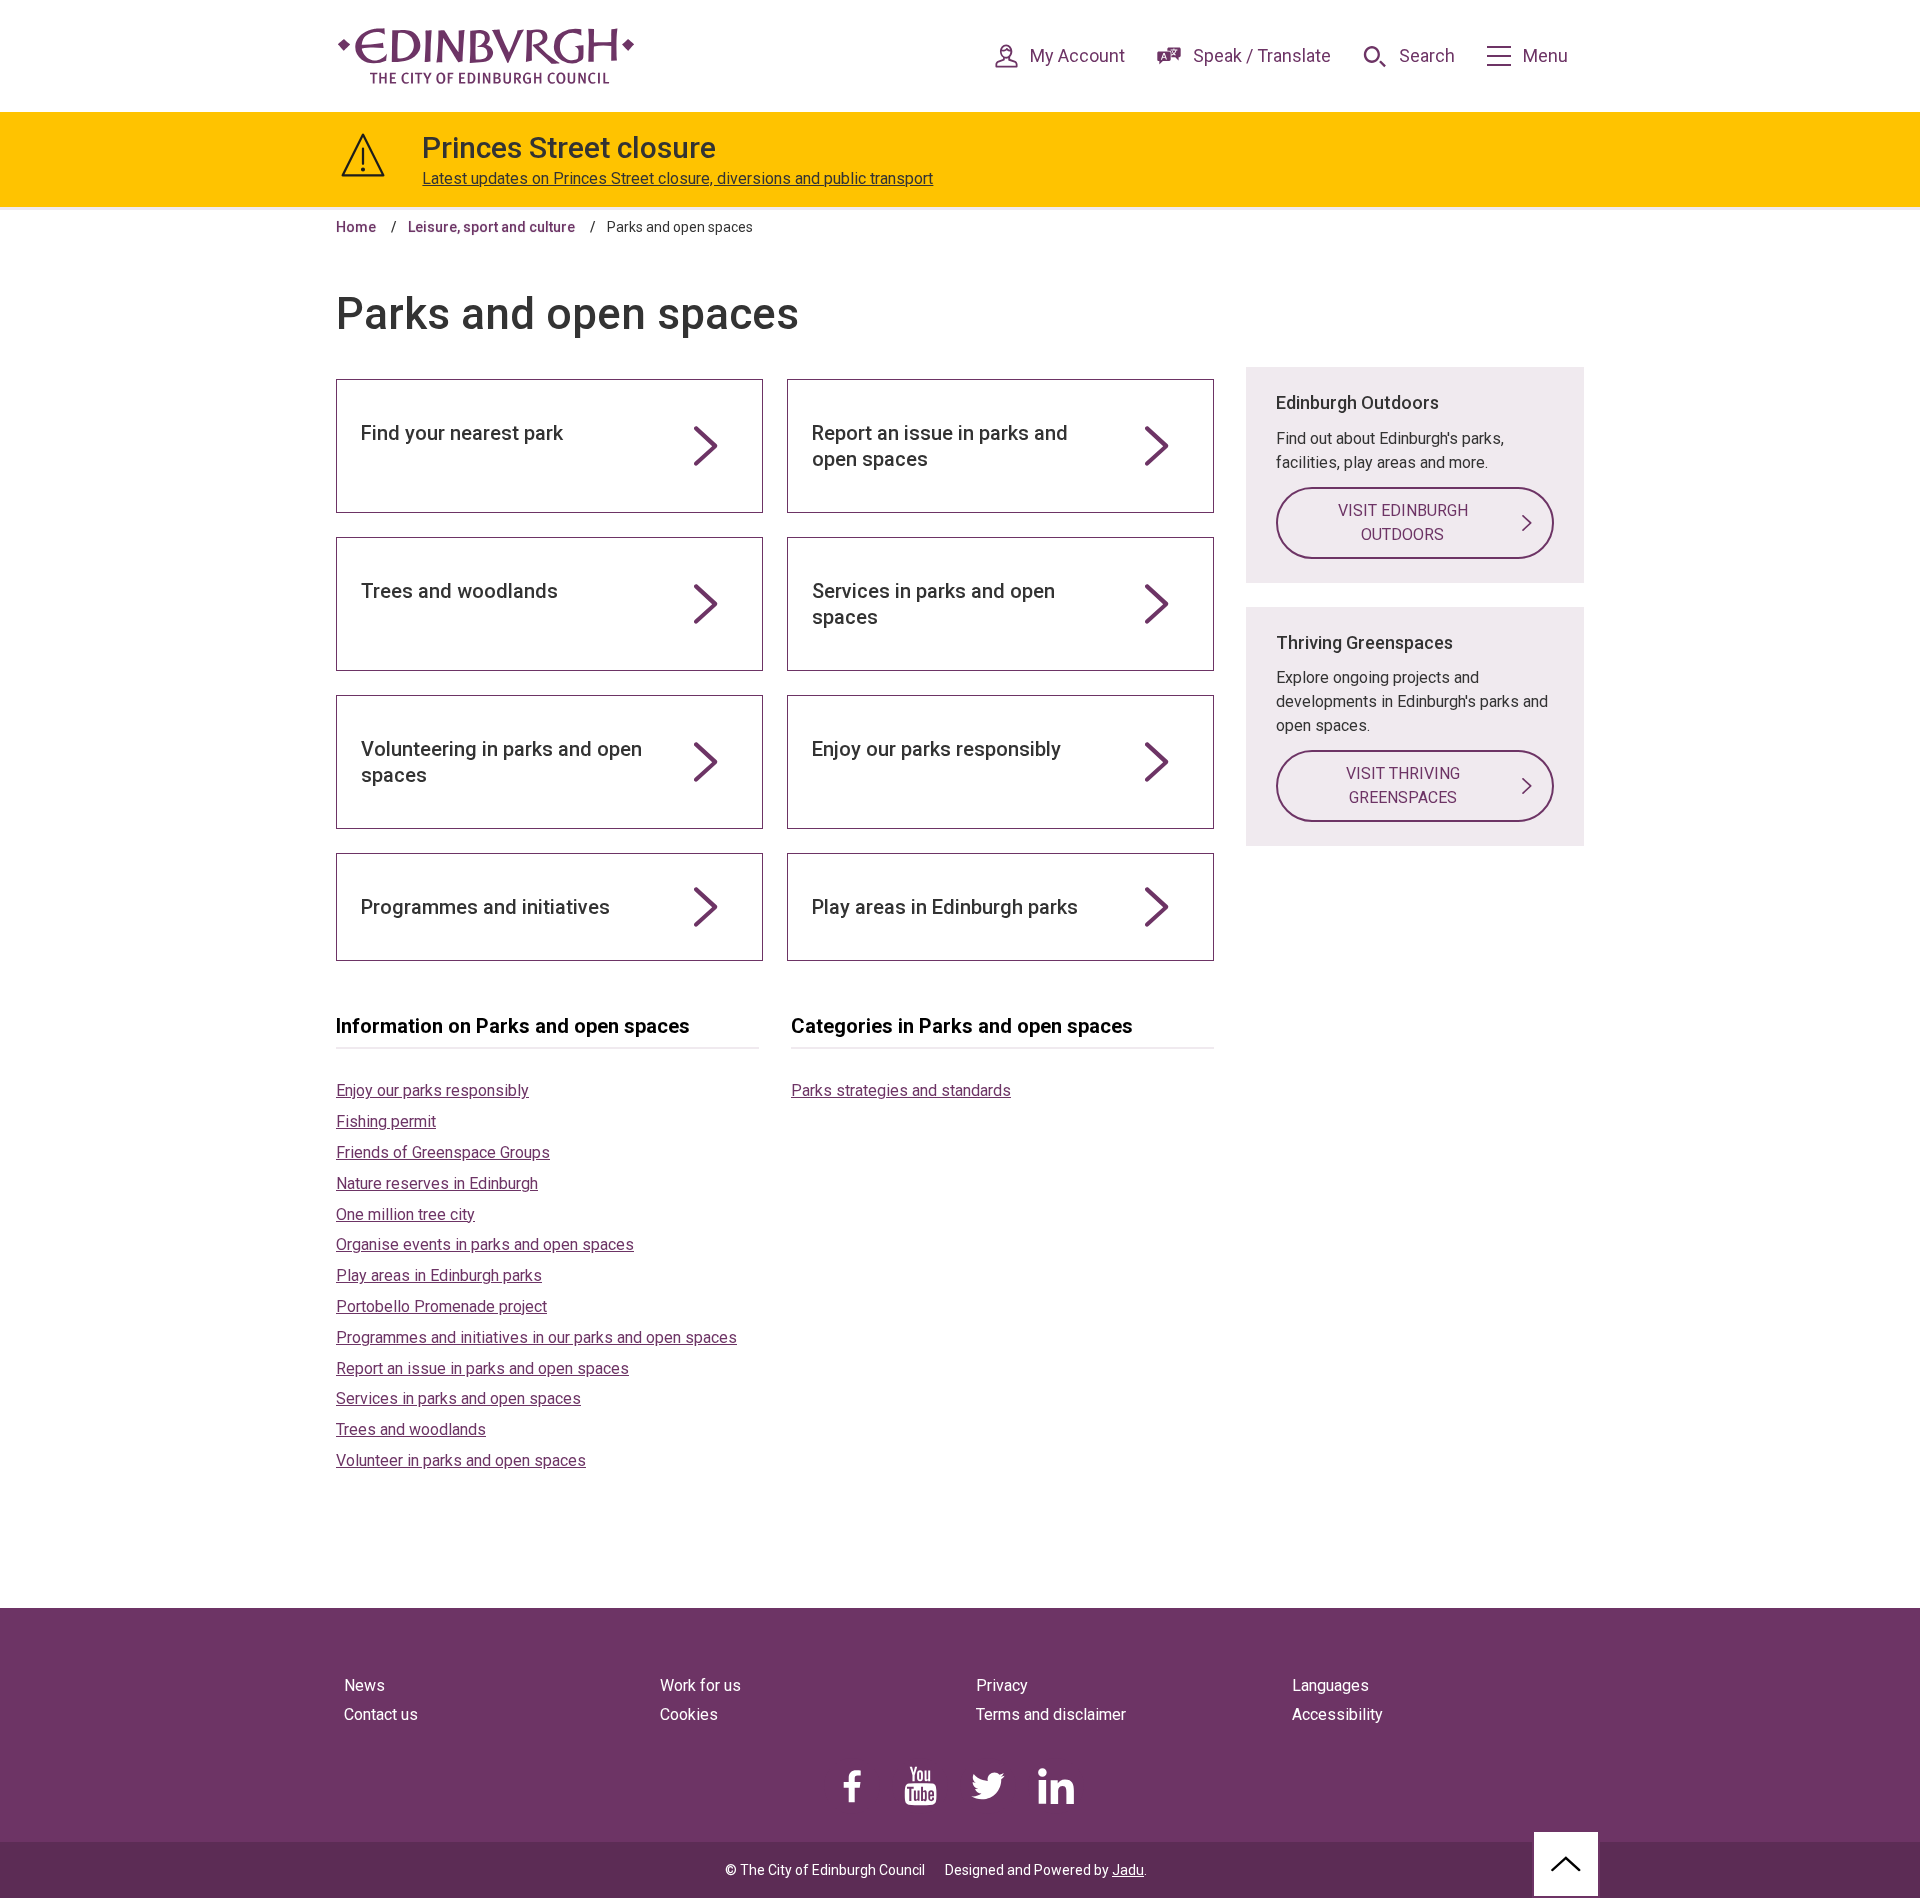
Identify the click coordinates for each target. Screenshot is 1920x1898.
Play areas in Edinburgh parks (439, 1275)
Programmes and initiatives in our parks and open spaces (536, 1337)
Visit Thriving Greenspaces (1403, 785)
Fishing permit (386, 1121)
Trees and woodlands (411, 1429)
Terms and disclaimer (1051, 1714)
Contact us (381, 1714)
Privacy (1002, 1685)
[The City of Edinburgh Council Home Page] (486, 56)
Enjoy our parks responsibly (432, 1090)
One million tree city (405, 1214)
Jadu (1128, 1870)
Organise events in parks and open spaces (485, 1244)
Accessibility (1337, 1714)
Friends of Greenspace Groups (443, 1152)
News (364, 1685)
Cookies (689, 1714)
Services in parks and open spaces (458, 1398)
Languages (1330, 1685)
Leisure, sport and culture (491, 227)
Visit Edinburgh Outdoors (1403, 522)
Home (356, 227)
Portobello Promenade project (441, 1306)
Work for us (700, 1685)
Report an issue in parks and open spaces (482, 1368)
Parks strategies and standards (901, 1090)
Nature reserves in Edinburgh (437, 1183)
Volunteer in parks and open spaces (461, 1460)
